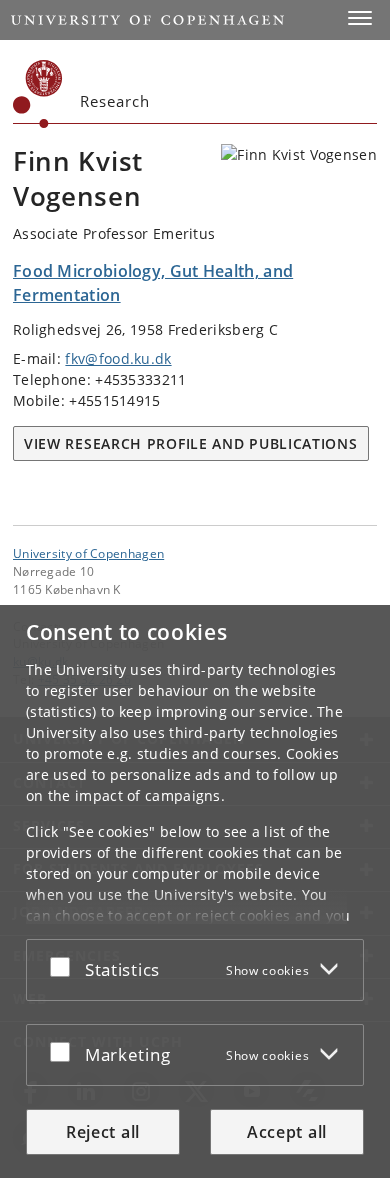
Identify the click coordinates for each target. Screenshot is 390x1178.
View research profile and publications (191, 443)
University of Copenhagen (88, 553)
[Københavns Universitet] (38, 94)
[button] (360, 18)
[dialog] (195, 891)
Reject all (103, 1132)
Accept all (287, 1132)
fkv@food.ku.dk (118, 358)
